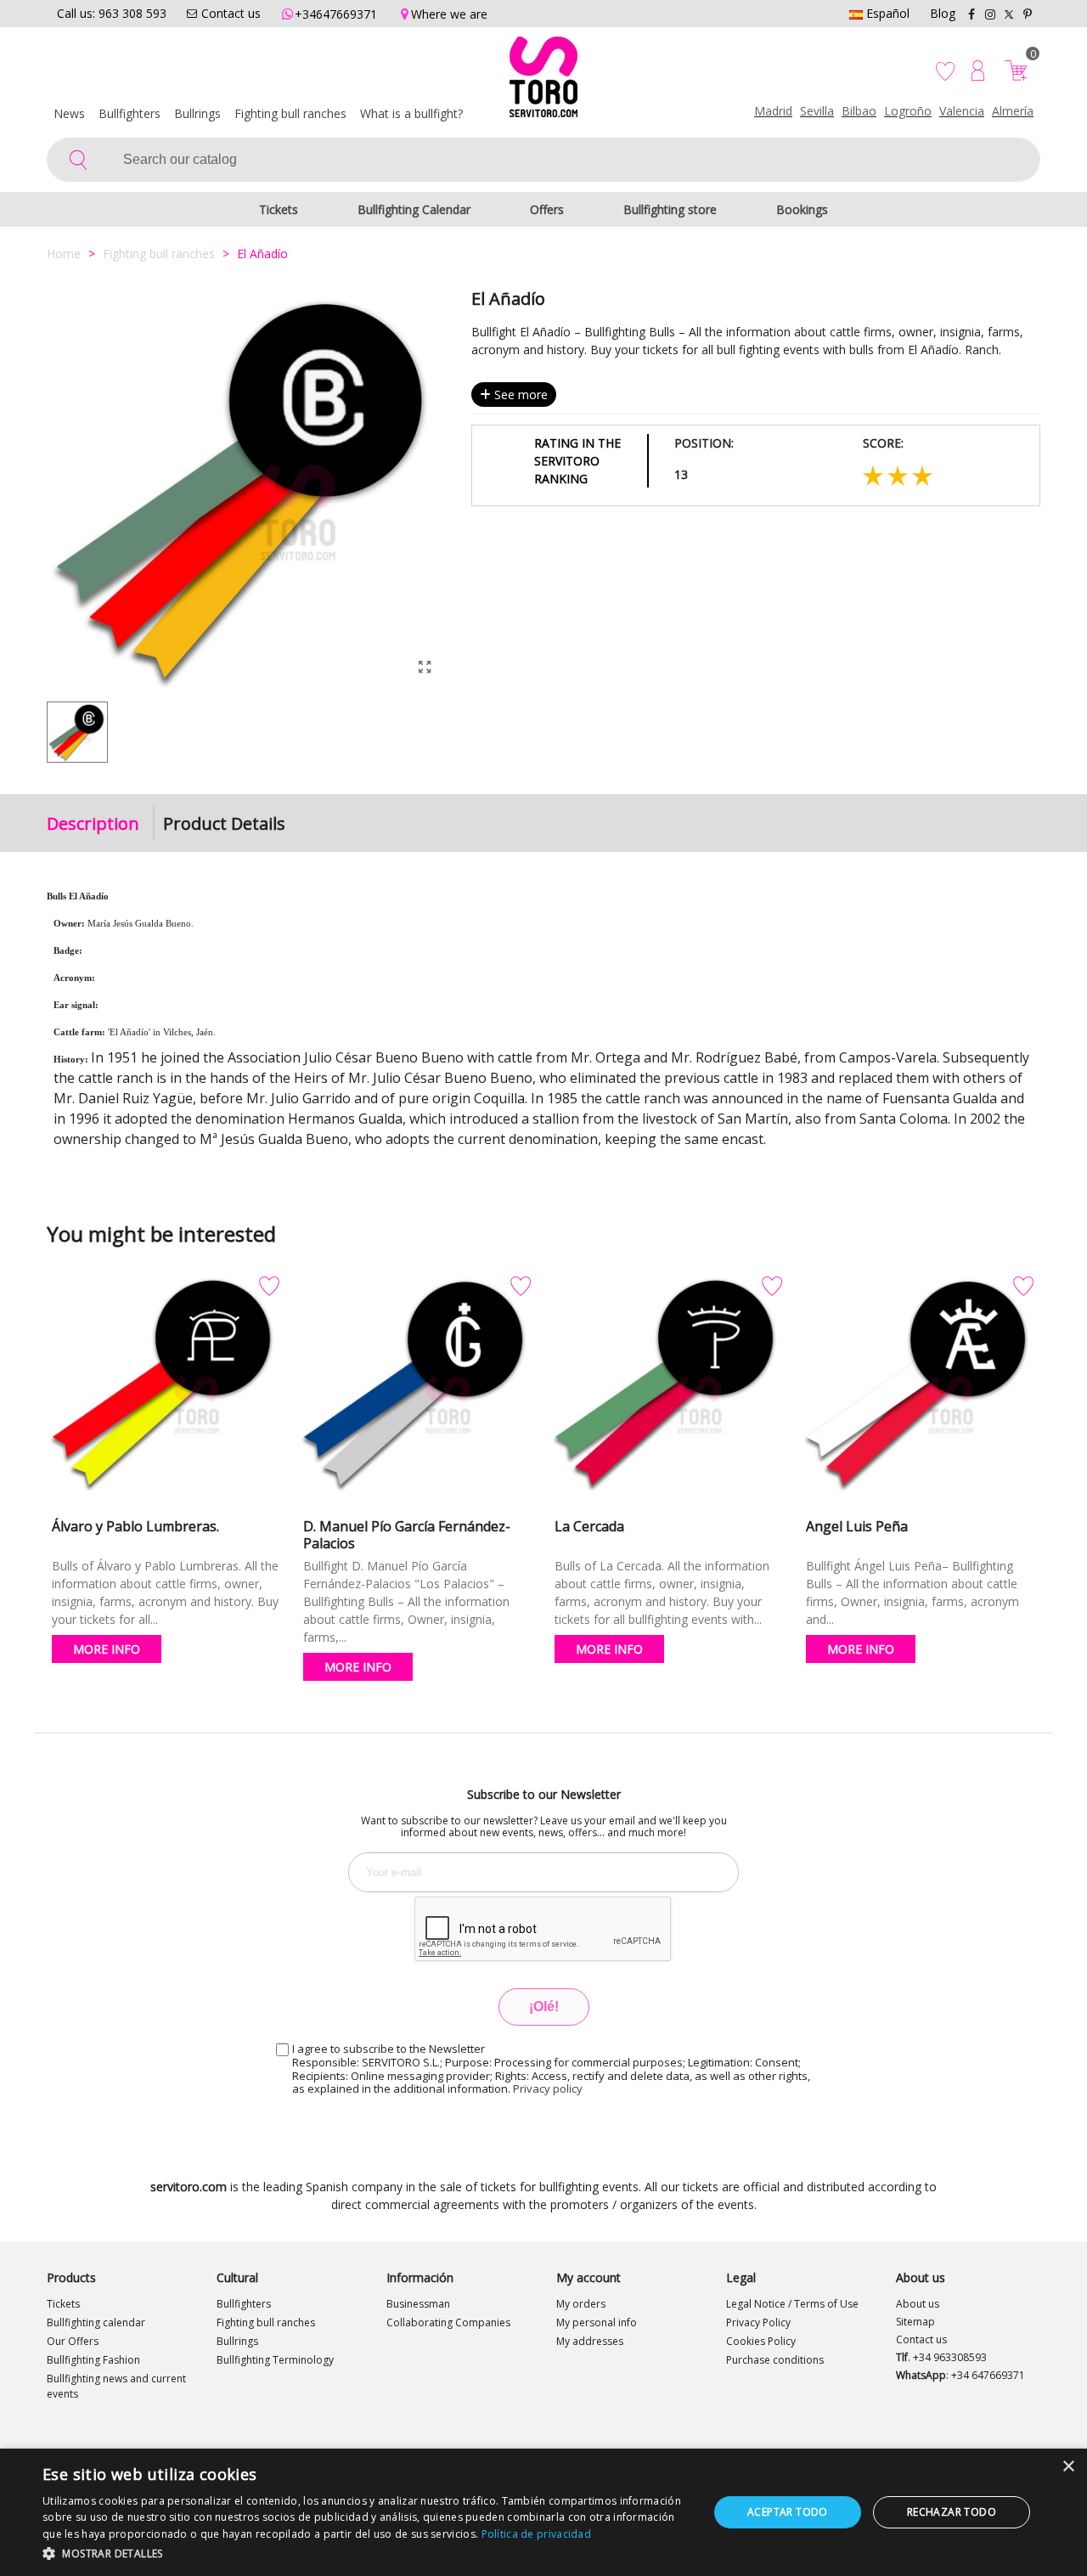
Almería (1013, 111)
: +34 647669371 (960, 2375)
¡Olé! (544, 2007)
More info (107, 1649)
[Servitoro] (543, 81)
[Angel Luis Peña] (920, 1390)
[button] (366, 2553)
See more (519, 395)
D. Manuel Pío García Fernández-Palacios (407, 1535)
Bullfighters (130, 113)
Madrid (773, 111)
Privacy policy (548, 2088)
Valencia (962, 111)
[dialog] (543, 2512)
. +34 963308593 (941, 2357)
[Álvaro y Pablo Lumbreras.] (166, 1390)
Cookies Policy (761, 2341)
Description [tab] (93, 823)
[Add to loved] (269, 1287)
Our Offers (73, 2341)
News (69, 113)
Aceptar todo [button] (788, 2512)
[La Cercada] (668, 1390)
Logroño (908, 111)
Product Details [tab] (224, 823)
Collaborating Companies (448, 2322)
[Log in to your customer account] (978, 70)
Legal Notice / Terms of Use (792, 2304)
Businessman (418, 2304)
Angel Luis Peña (857, 1526)
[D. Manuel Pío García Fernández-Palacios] (417, 1390)
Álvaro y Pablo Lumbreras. (135, 1526)
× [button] (1068, 2467)
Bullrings (197, 113)
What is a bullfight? (411, 113)
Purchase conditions (775, 2360)
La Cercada (589, 1526)
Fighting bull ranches (290, 113)
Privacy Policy (758, 2322)
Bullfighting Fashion (93, 2360)
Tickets (279, 209)
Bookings (802, 209)
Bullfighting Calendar (414, 209)
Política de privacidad (537, 2534)
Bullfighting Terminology (275, 2360)
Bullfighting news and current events (116, 2386)
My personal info (597, 2322)
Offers (547, 209)
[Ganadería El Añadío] (425, 667)
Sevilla (817, 111)
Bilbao (859, 111)
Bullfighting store (670, 209)
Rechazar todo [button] (952, 2512)
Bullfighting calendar (96, 2322)
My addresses (590, 2341)
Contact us (921, 2339)
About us (918, 2304)
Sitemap (915, 2322)
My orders (581, 2304)
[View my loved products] (947, 70)
